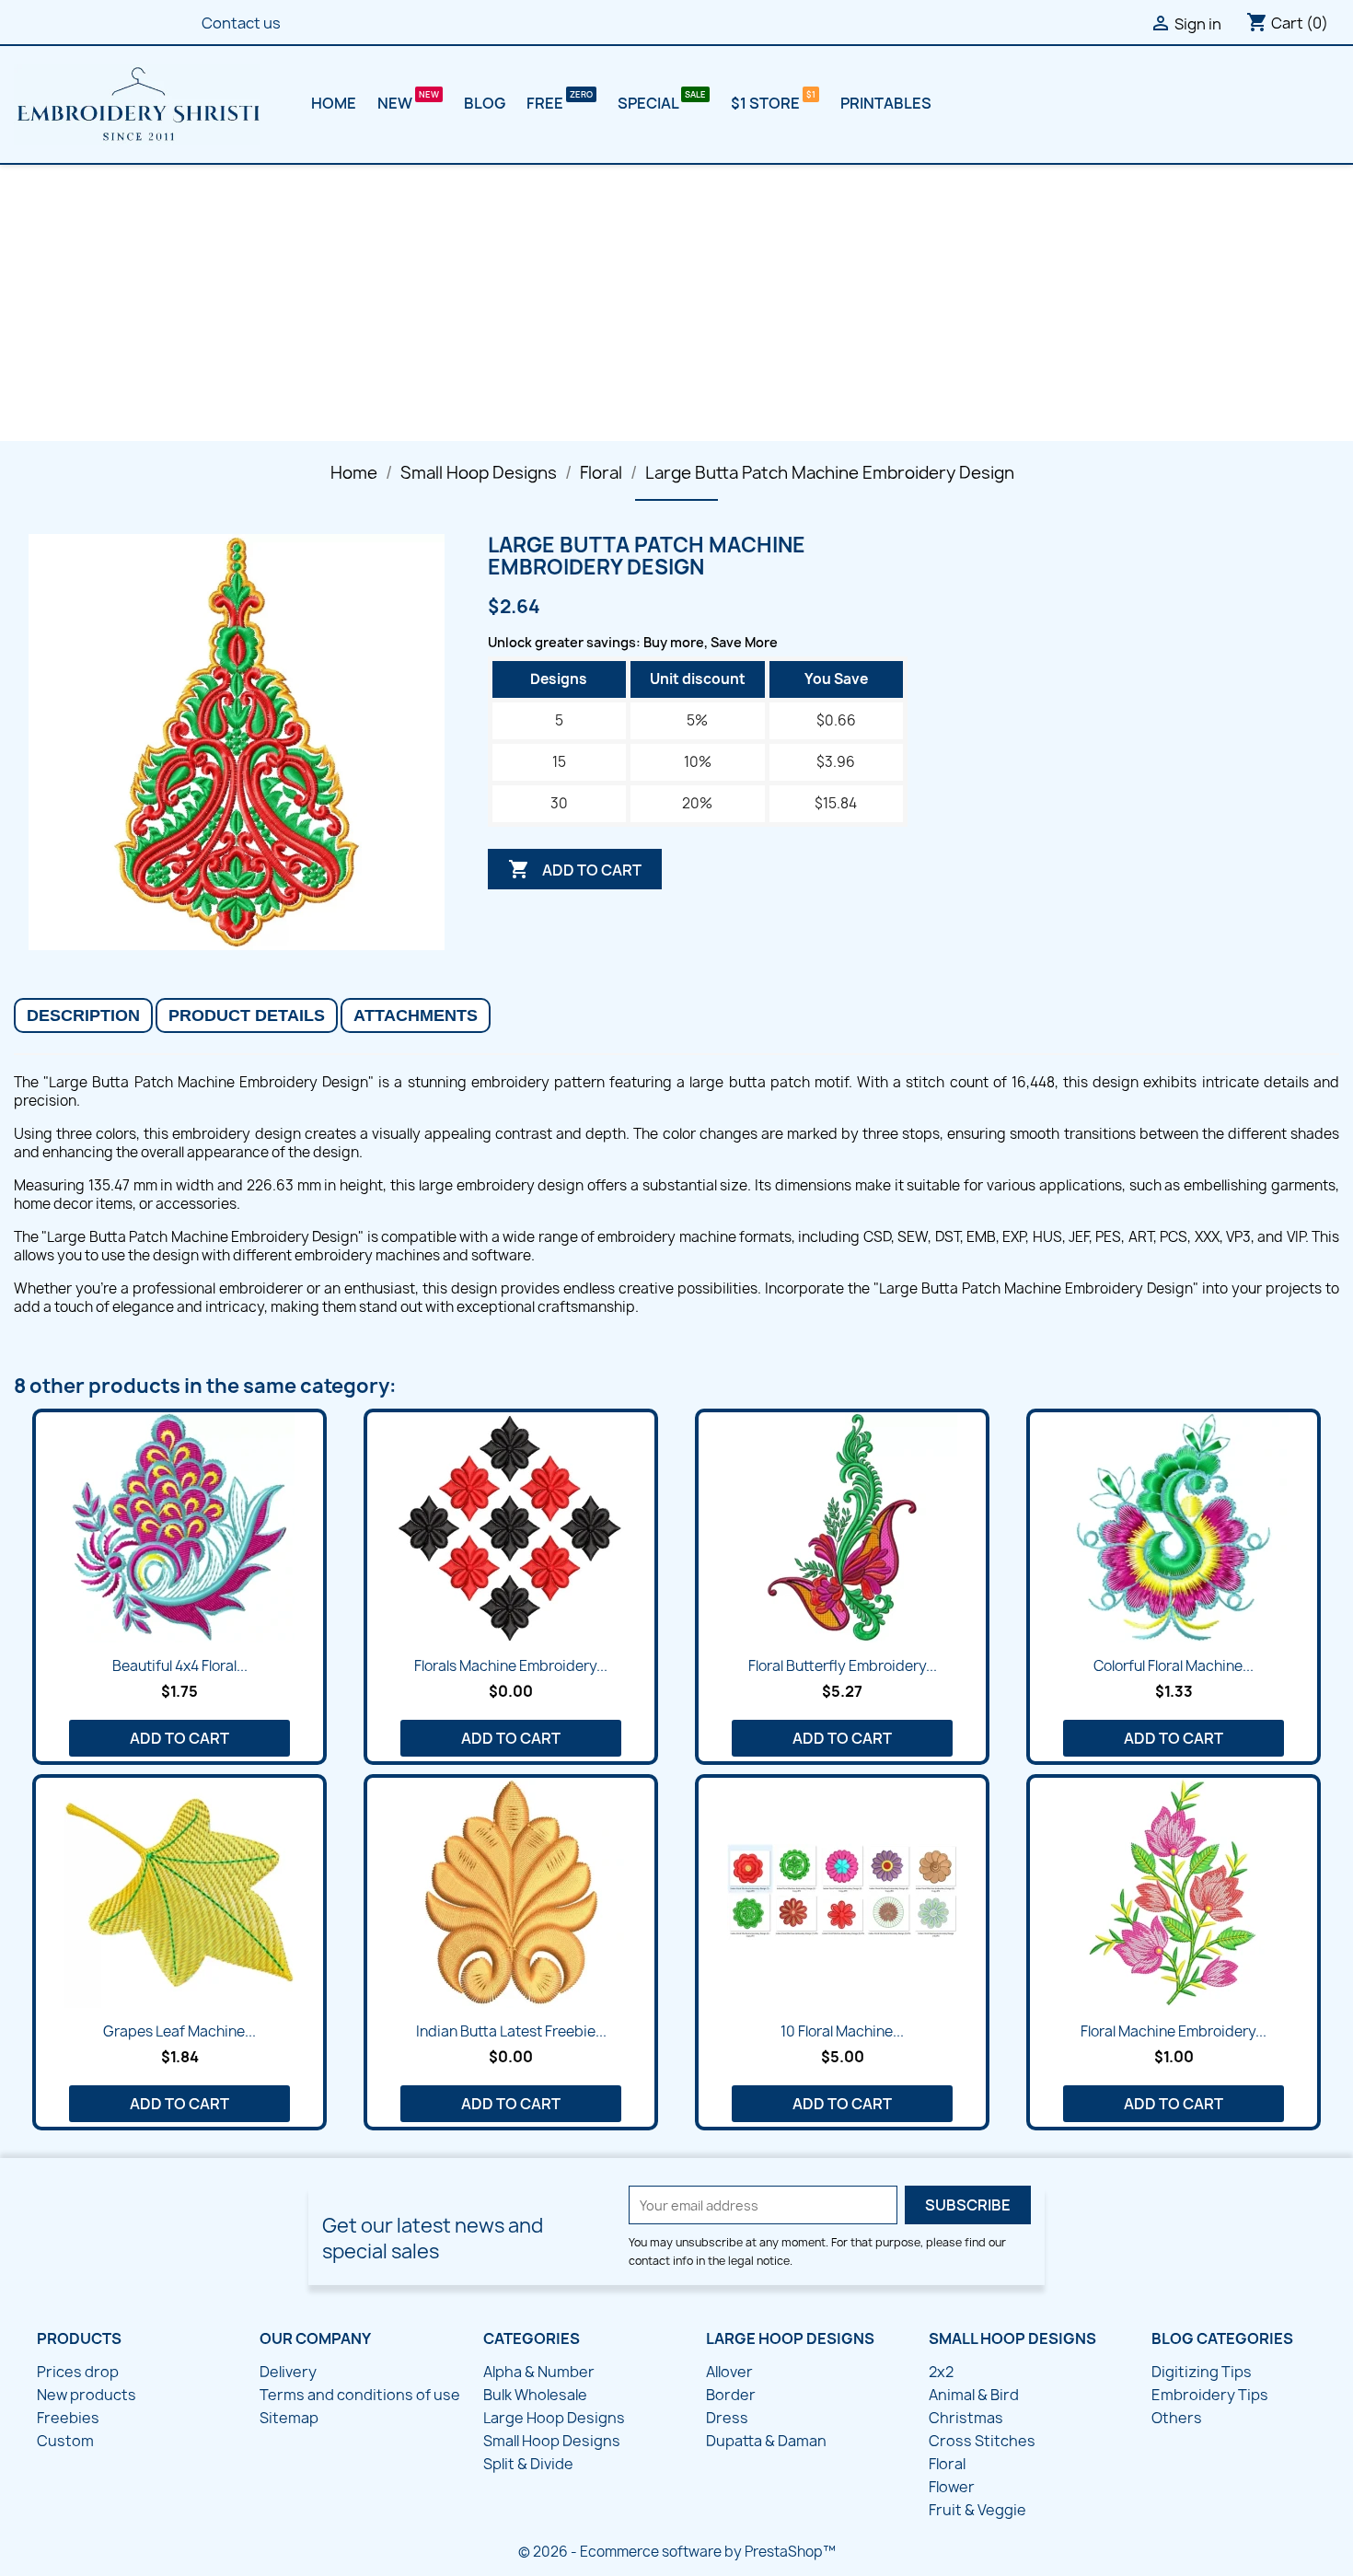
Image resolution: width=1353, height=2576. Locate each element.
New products (87, 2395)
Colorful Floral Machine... (1174, 1666)
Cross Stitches (982, 2441)
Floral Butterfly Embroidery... (843, 1666)
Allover (729, 2372)
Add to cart (575, 869)
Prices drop (78, 2372)
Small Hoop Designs (552, 2441)
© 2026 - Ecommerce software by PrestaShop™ (677, 2552)
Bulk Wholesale (535, 2395)
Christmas (966, 2418)
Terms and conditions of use (360, 2395)
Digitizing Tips (1202, 2372)
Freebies (68, 2418)
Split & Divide (528, 2464)
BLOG (485, 103)
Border (731, 2395)
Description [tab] (83, 1015)
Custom (65, 2441)
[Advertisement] (676, 303)
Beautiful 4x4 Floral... (180, 1666)
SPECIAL (649, 103)
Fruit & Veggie (977, 2510)
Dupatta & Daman (766, 2441)
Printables (886, 103)
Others (1177, 2418)
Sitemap (289, 2418)
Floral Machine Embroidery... (1174, 2031)
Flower (952, 2487)
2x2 (941, 2372)
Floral (947, 2464)
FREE (546, 103)
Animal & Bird (974, 2395)
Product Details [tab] (247, 1015)
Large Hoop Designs (554, 2418)
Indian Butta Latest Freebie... (511, 2031)
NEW (396, 103)
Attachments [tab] (416, 1015)
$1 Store (767, 103)
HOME (334, 103)
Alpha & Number (539, 2372)
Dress (727, 2418)
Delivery (288, 2372)
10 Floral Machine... (842, 2031)
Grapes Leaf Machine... (179, 2031)
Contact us (241, 23)
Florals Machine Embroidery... (511, 1666)
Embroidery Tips (1210, 2395)
